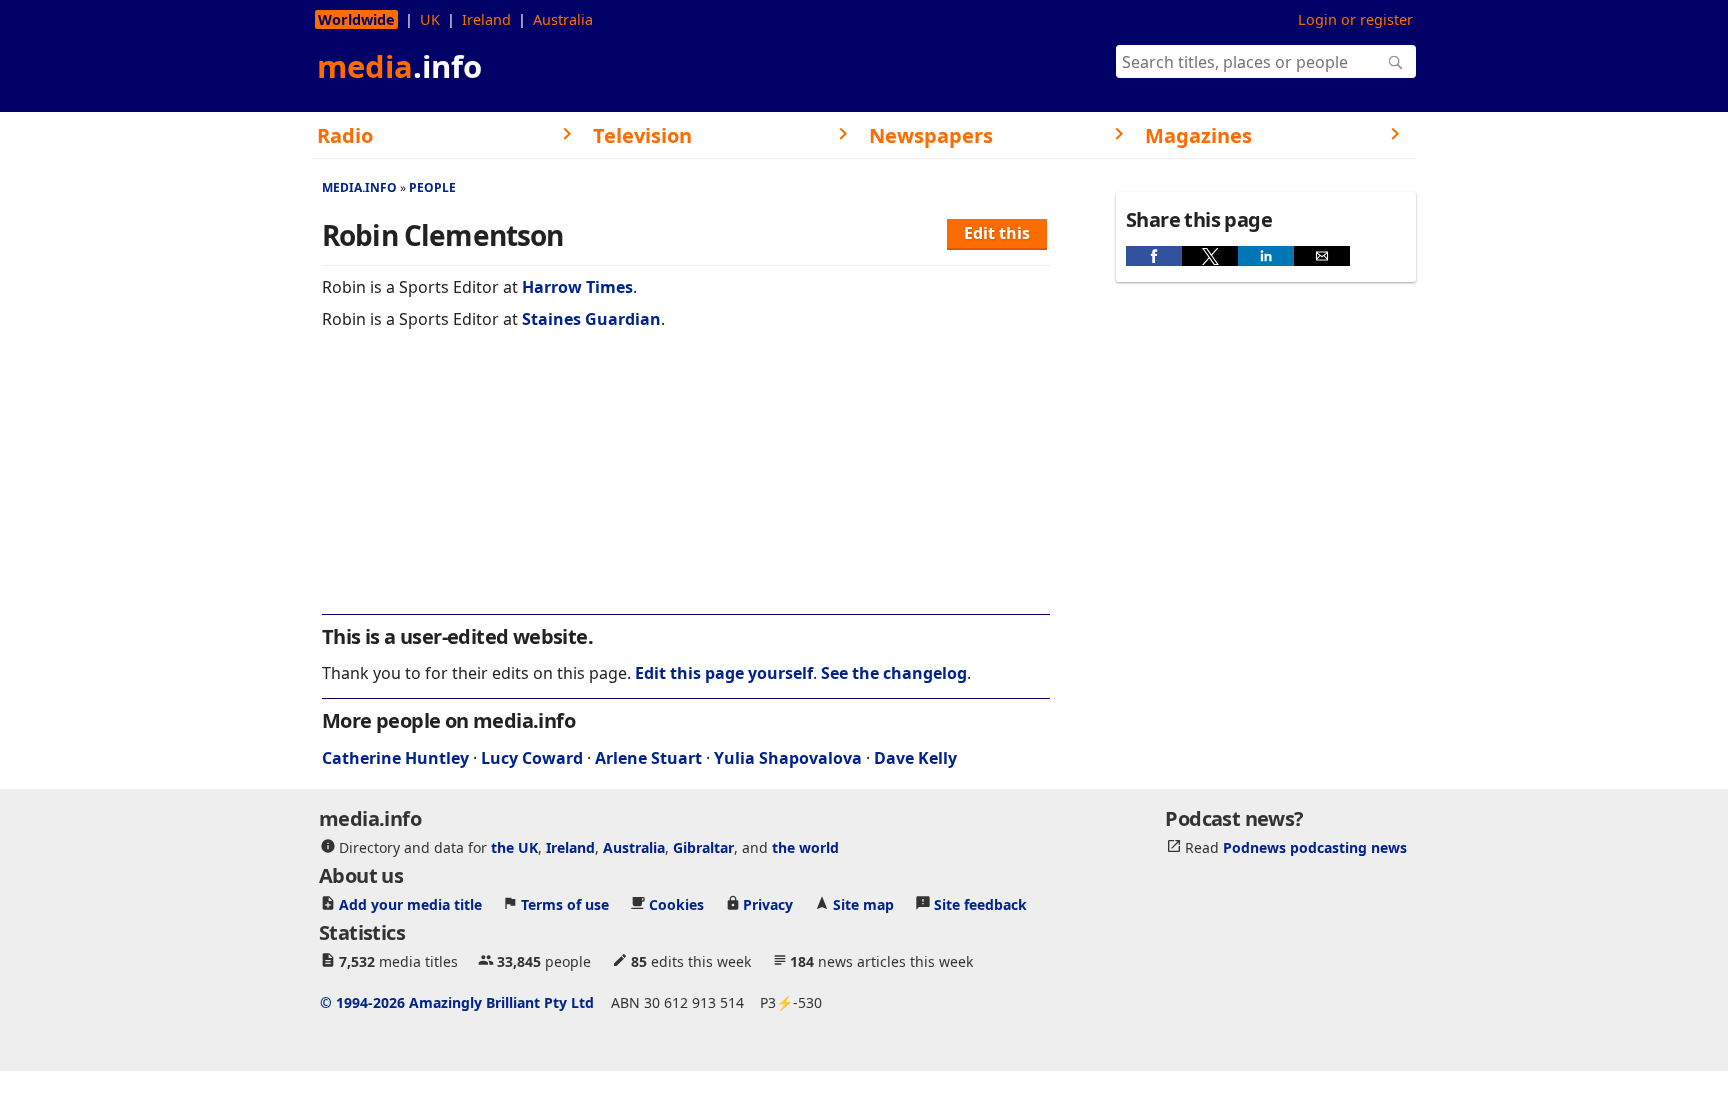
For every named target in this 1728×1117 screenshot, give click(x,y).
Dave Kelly (915, 758)
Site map (863, 903)
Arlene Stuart (648, 758)
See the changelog (894, 673)
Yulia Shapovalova (788, 758)
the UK (514, 846)
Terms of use (565, 903)
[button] (1154, 256)
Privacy (768, 903)
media (399, 66)
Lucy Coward (532, 758)
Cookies (676, 903)
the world (805, 846)
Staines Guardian (591, 319)
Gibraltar (703, 846)
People (432, 187)
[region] (686, 485)
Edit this (997, 233)
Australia (563, 19)
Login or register (1355, 19)
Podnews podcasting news (1315, 846)
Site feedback (980, 903)
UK (430, 19)
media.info (359, 187)
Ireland (486, 19)
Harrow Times (577, 287)
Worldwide (356, 19)
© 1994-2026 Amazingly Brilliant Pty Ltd (457, 1001)
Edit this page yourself (724, 673)
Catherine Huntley (395, 758)
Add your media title (410, 903)
